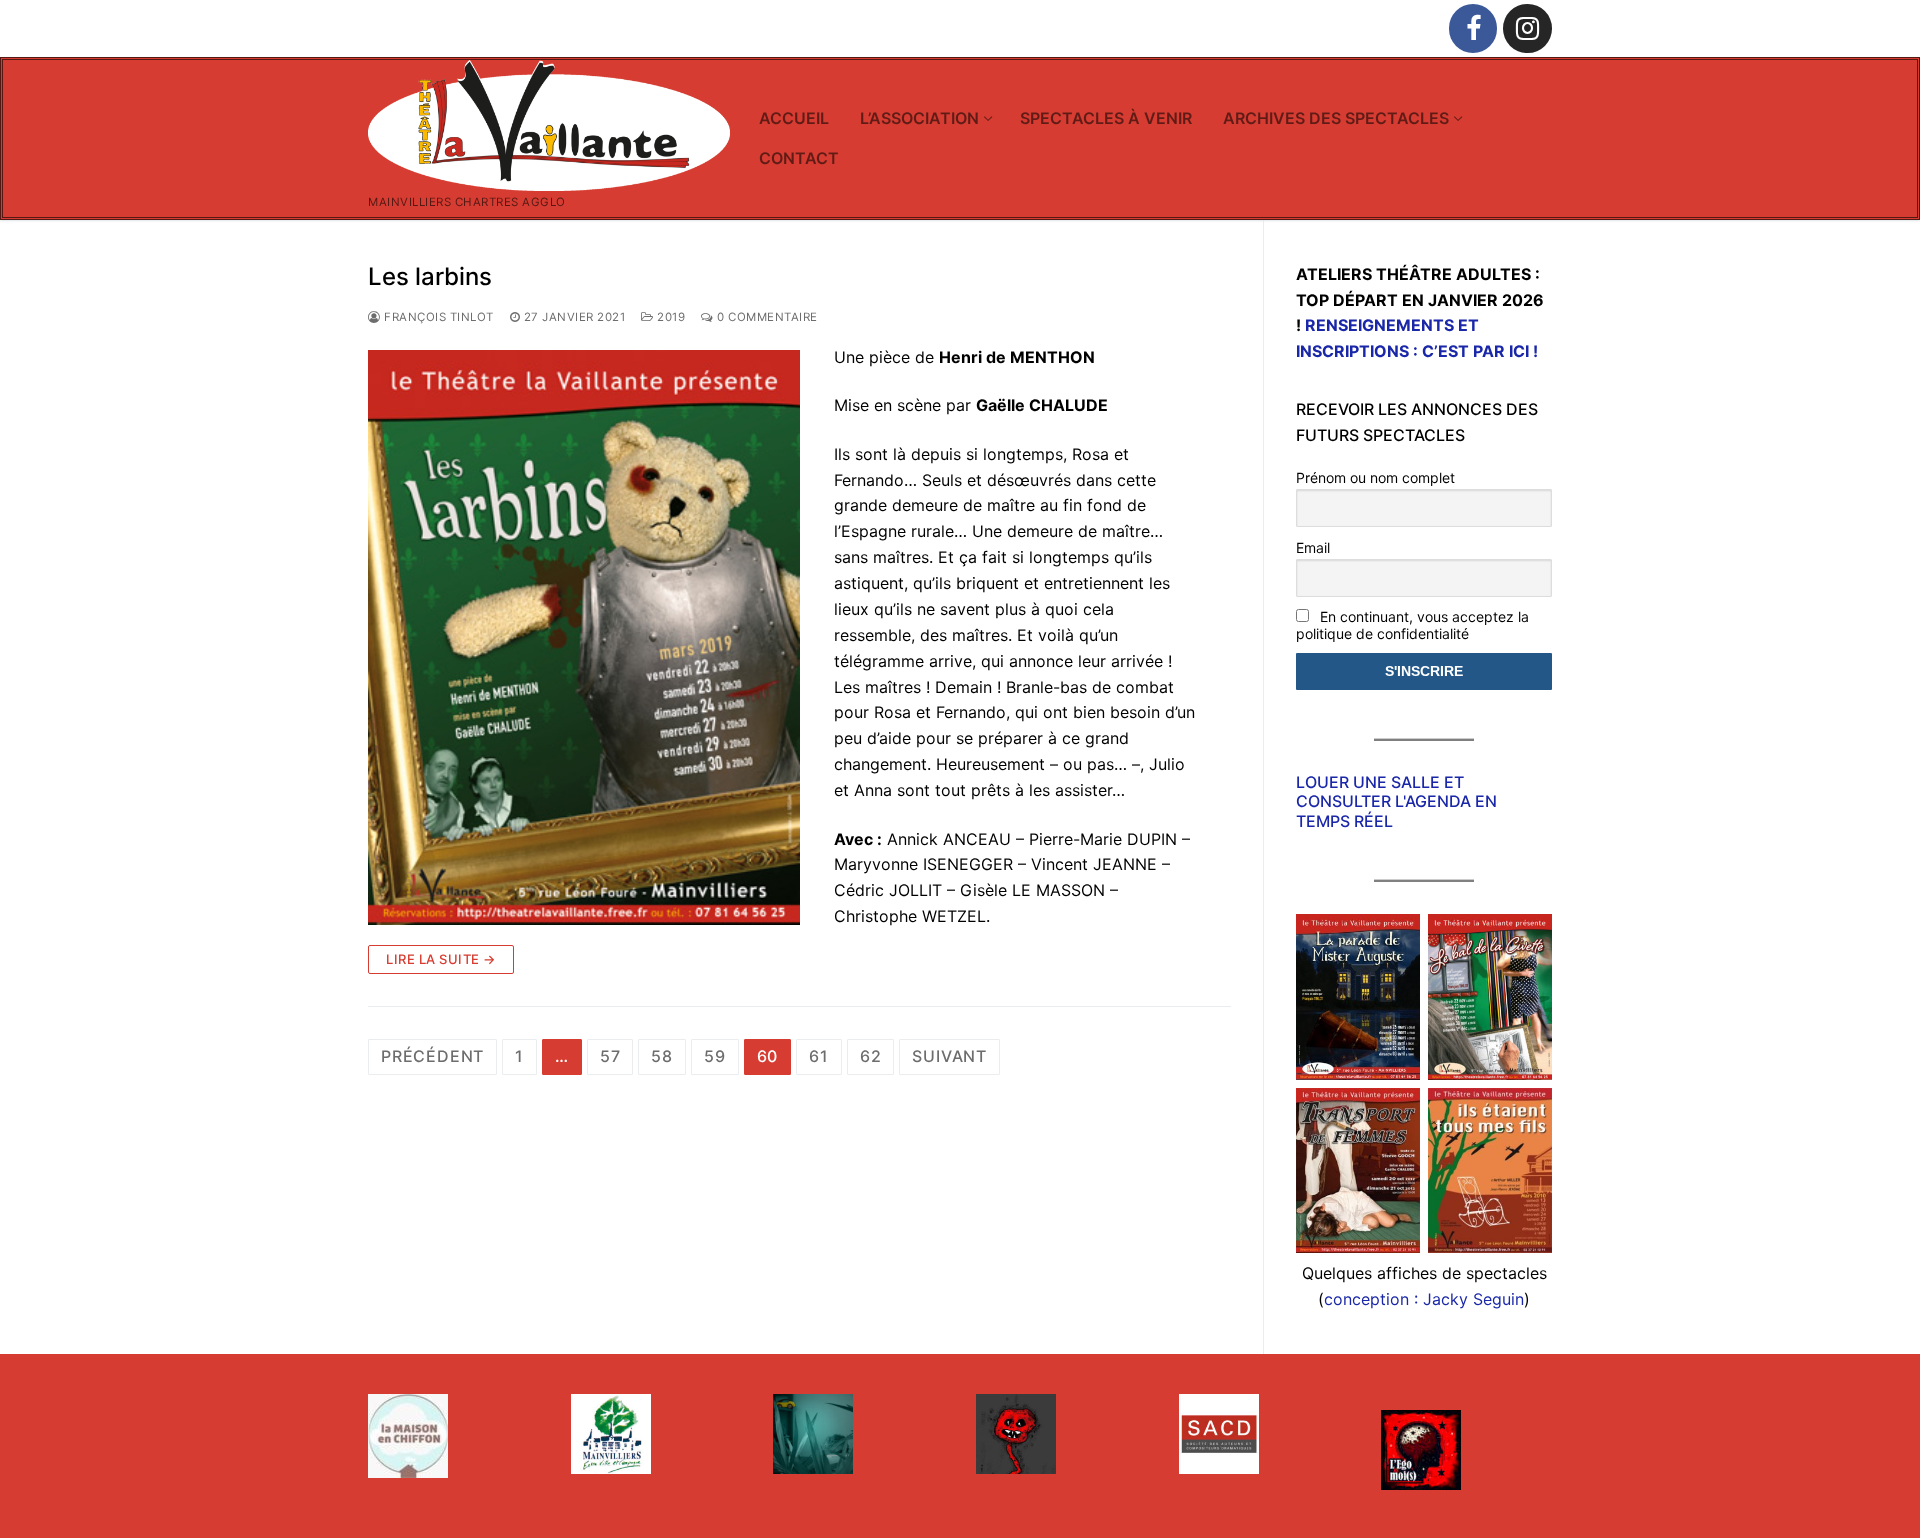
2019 (669, 317)
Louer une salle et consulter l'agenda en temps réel (1396, 801)
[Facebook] (1473, 28)
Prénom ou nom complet (1375, 477)
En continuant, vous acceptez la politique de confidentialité (1412, 625)
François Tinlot (437, 317)
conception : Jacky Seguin (1424, 1299)
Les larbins (430, 276)
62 (871, 1056)
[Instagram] (1527, 28)
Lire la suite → (441, 959)
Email (1313, 547)
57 (610, 1056)
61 (819, 1056)
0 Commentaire (766, 317)
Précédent (432, 1056)
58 (662, 1056)
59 (715, 1056)
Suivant (949, 1056)
